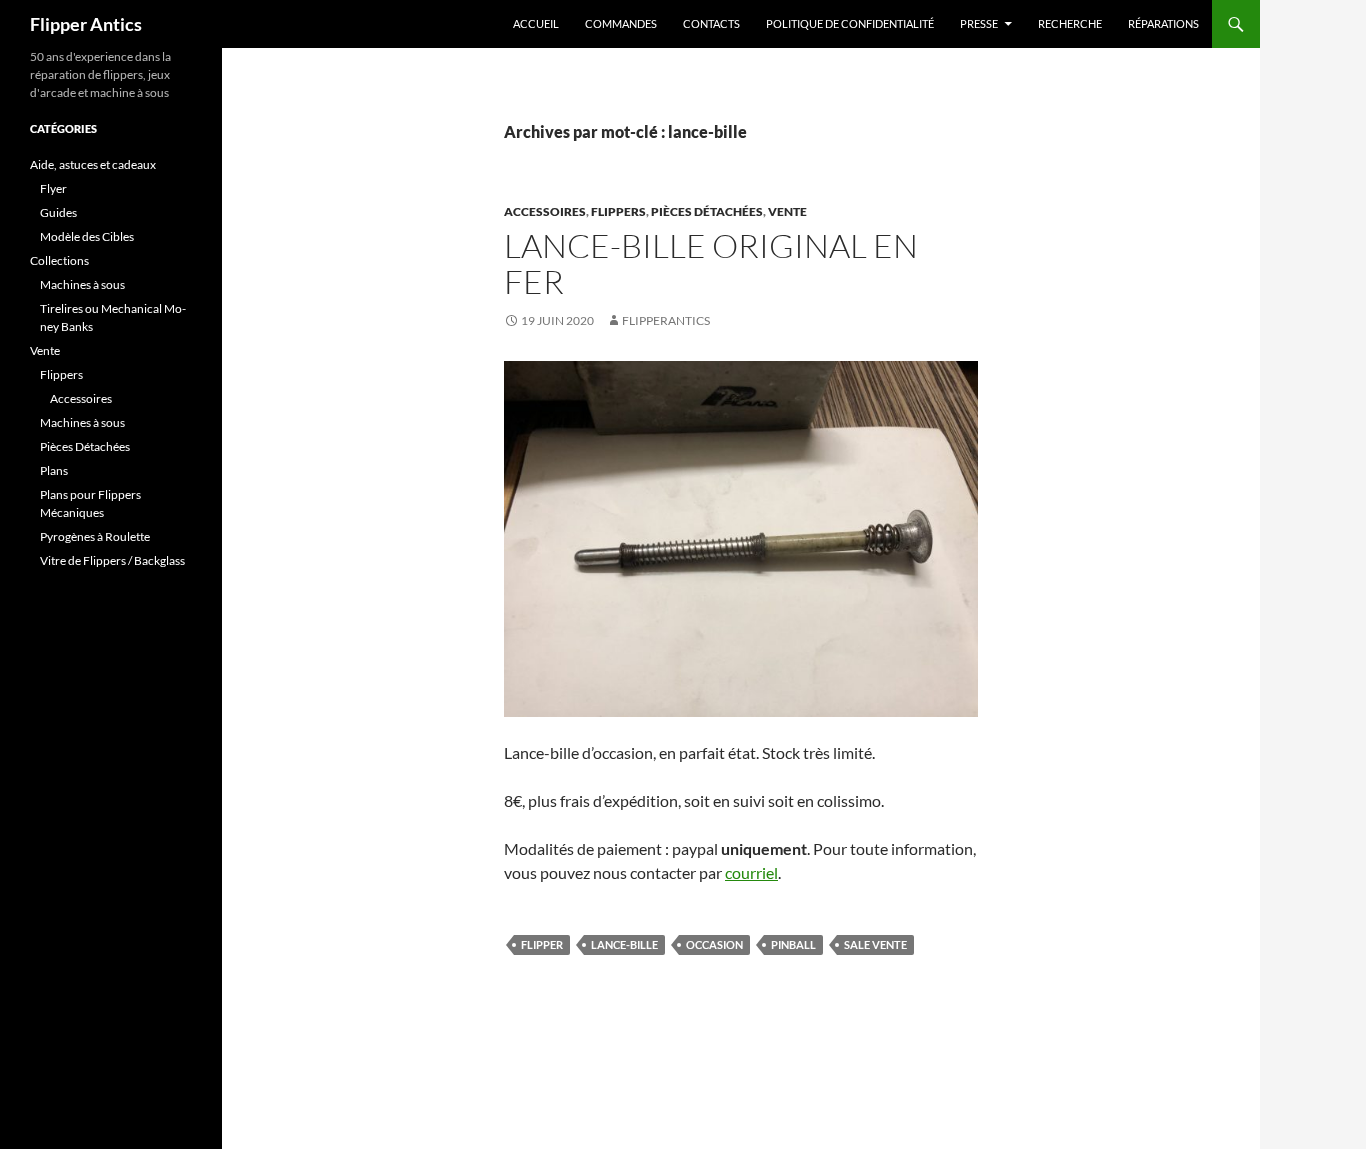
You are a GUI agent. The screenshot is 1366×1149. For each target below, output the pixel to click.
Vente (787, 211)
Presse (979, 23)
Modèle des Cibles (87, 236)
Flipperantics (666, 320)
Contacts (711, 23)
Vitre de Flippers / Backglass (112, 560)
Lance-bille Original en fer (711, 263)
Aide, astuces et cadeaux (93, 164)
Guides (58, 212)
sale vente (875, 944)
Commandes (621, 23)
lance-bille (624, 944)
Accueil (536, 23)
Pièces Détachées (707, 211)
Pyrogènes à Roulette (95, 536)
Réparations (1163, 23)
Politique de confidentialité (850, 23)
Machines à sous (82, 284)
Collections (59, 260)
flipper (542, 944)
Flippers (618, 211)
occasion (714, 944)
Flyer (53, 188)
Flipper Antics (86, 24)
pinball (793, 944)
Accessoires (545, 211)
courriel (751, 872)
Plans (54, 470)
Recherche (1070, 23)
